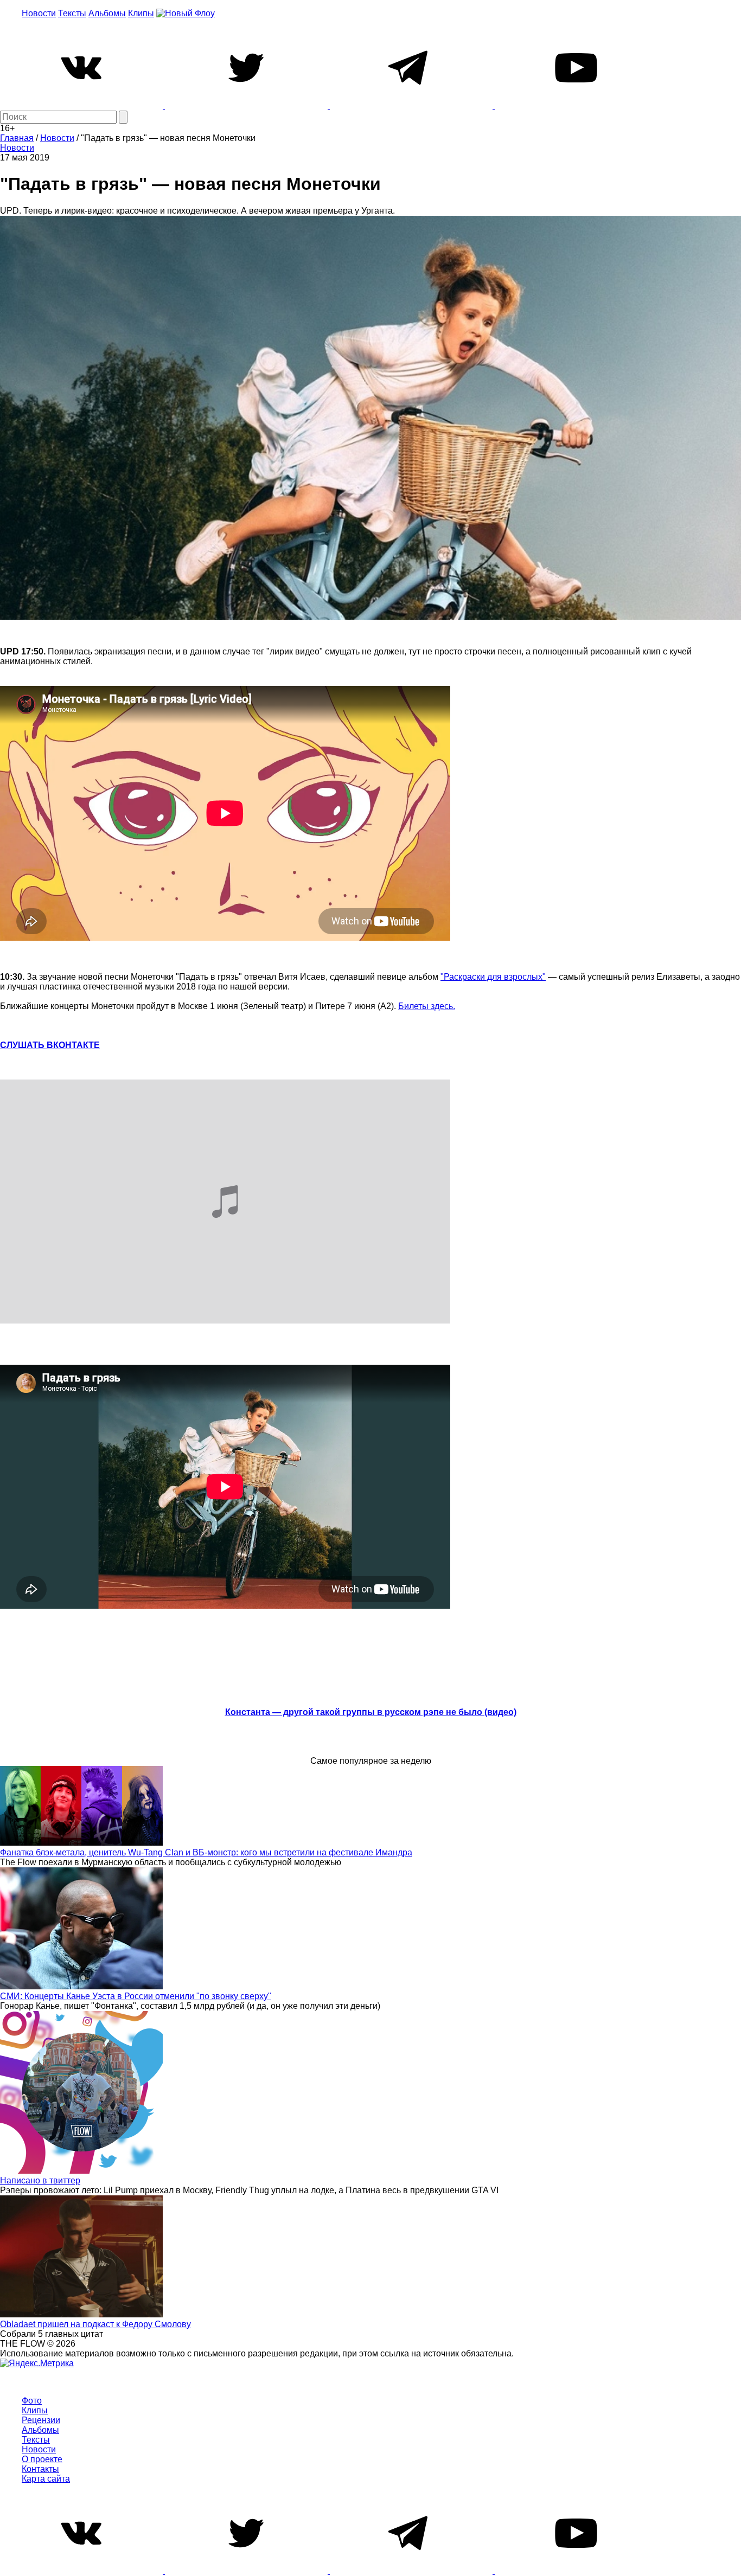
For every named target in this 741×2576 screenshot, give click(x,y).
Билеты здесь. (427, 1006)
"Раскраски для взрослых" (493, 977)
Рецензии (41, 2420)
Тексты (72, 13)
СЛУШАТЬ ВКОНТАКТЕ (50, 1045)
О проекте (42, 2459)
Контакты (40, 2469)
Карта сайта (46, 2479)
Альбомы (107, 13)
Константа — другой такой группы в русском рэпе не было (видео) (371, 1712)
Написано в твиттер (40, 2180)
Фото (32, 2401)
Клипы (141, 13)
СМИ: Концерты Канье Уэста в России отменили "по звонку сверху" (136, 1996)
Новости (39, 13)
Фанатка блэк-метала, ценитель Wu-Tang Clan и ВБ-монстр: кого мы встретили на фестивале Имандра (206, 1852)
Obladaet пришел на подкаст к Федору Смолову (95, 2324)
